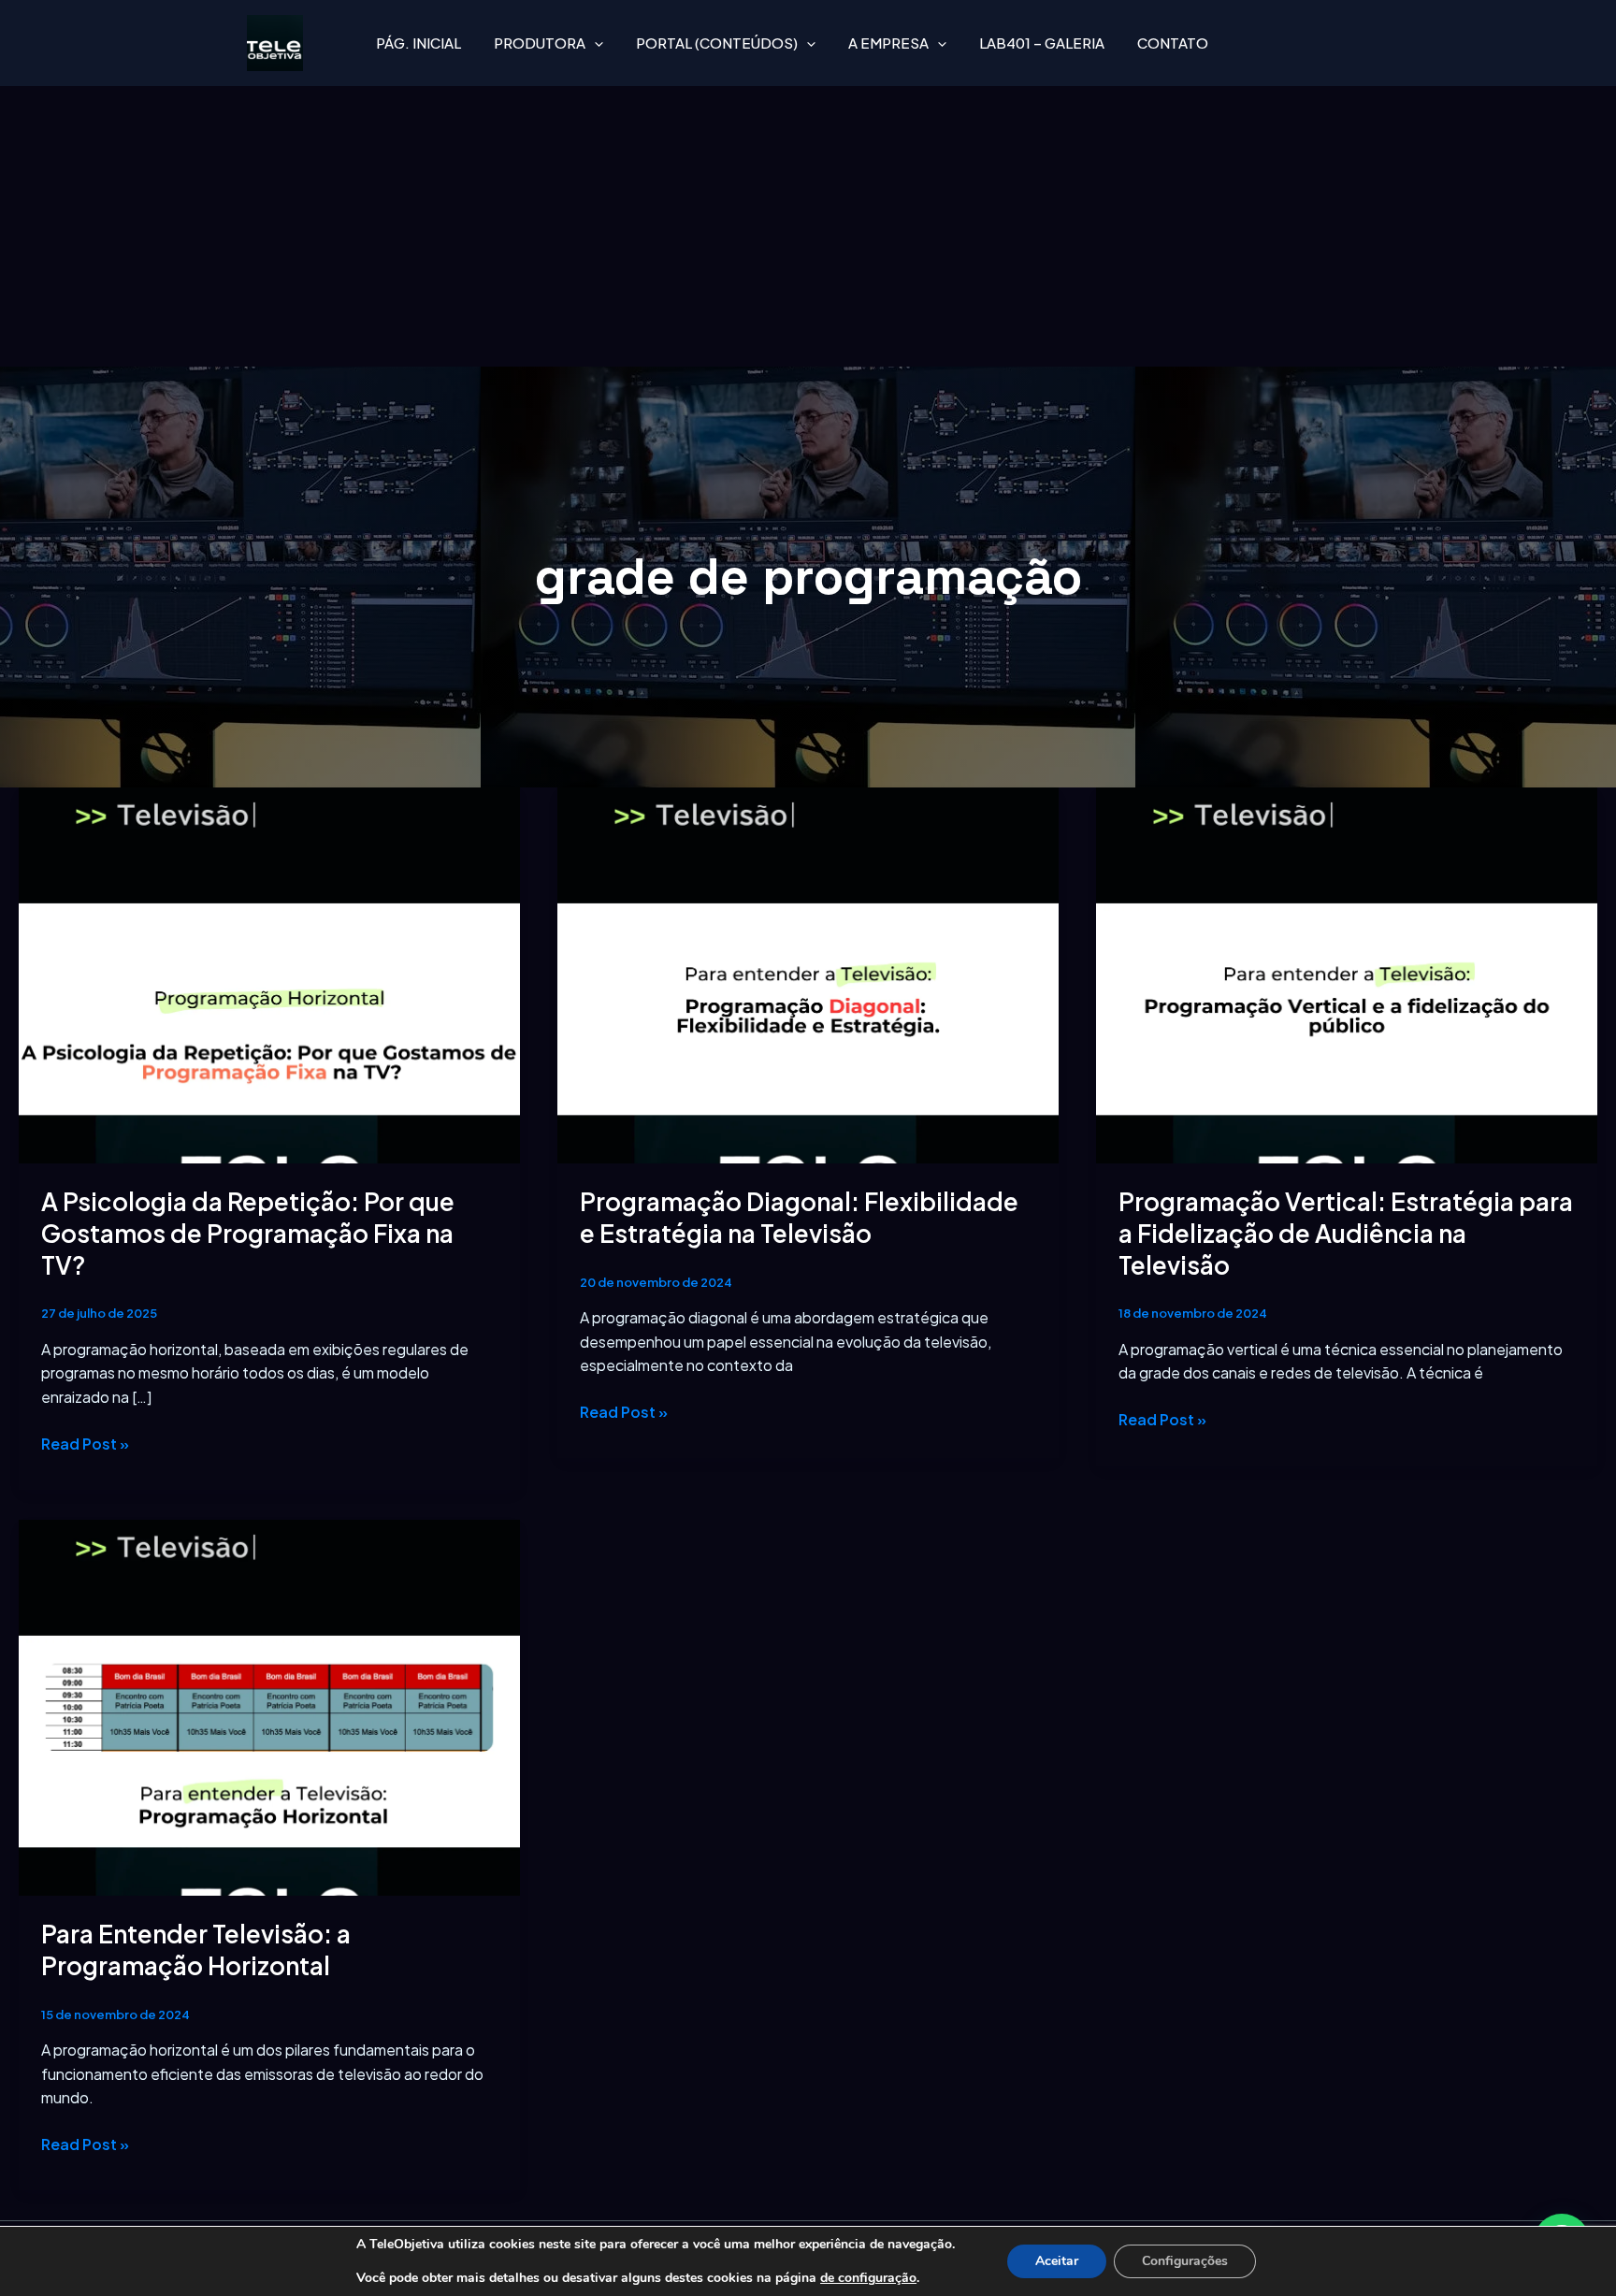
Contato (1173, 43)
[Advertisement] (808, 226)
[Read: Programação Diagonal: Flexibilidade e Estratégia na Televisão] (808, 973)
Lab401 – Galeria (1042, 43)
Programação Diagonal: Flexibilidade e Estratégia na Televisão (799, 1217)
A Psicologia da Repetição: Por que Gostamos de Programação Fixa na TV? (248, 1233)
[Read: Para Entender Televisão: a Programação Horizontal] (269, 1705)
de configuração (868, 2278)
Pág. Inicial (418, 43)
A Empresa (888, 43)
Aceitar (1057, 2261)
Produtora (540, 43)
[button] (594, 43)
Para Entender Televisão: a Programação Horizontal (196, 1949)
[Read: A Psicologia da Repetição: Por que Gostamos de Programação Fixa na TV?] (269, 973)
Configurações (1185, 2261)
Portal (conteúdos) (717, 43)
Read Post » (85, 1443)
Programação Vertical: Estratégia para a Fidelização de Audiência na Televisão (1346, 1233)
